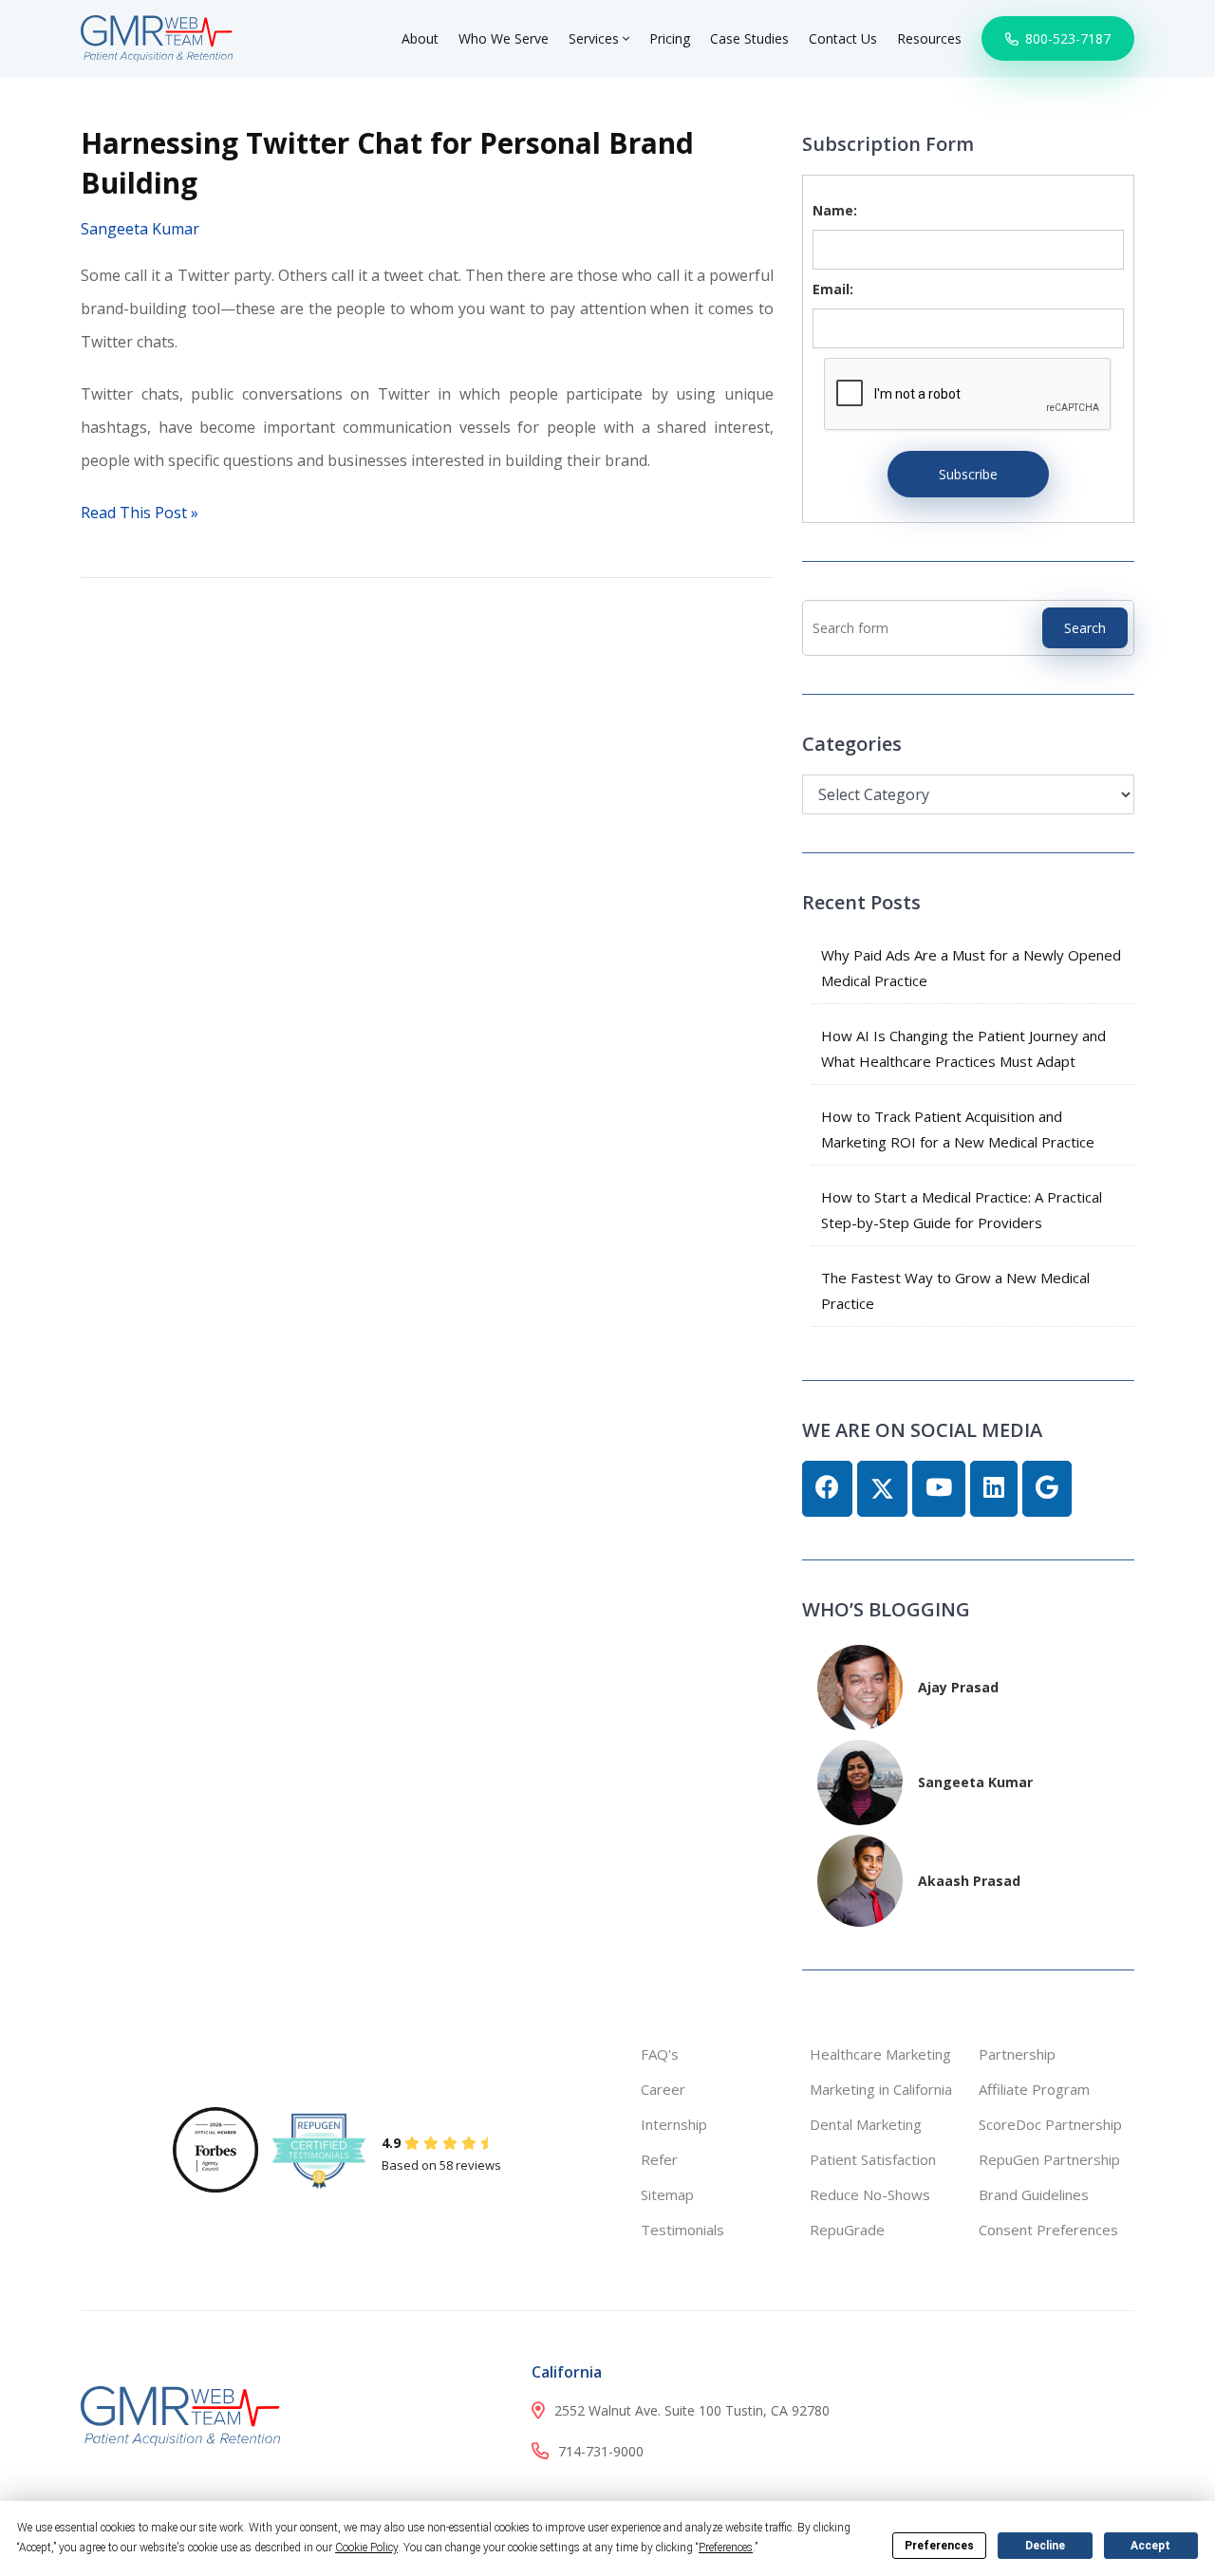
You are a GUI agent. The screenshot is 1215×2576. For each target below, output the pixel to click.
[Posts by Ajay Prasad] (860, 1685)
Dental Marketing (866, 2124)
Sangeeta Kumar (140, 229)
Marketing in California (881, 2089)
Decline (1045, 2546)
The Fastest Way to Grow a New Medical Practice (955, 1290)
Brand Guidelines (1034, 2194)
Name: (835, 210)
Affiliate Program (1034, 2089)
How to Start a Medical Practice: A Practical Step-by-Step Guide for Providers (962, 1210)
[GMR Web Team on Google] (1047, 1489)
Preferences (939, 2546)
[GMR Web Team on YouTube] (939, 1489)
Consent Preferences (1048, 2230)
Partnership (1017, 2054)
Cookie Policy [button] (366, 2548)
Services (596, 38)
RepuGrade (847, 2230)
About (420, 38)
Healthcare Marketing (880, 2054)
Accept (1150, 2546)
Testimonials (682, 2230)
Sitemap (667, 2194)
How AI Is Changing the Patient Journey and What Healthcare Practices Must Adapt (963, 1048)
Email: (833, 289)
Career (663, 2089)
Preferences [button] (726, 2548)
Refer (659, 2159)
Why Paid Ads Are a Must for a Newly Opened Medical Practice (971, 968)
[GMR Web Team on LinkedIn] (994, 1489)
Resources (929, 38)
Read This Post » (140, 513)
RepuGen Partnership (1049, 2159)
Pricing (670, 38)
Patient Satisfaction (873, 2159)
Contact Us (843, 38)
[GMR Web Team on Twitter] (882, 1489)
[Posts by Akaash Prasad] (860, 1879)
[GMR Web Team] (157, 37)
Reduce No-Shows (870, 2194)
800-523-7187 (1066, 38)
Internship (674, 2124)
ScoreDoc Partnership (1050, 2124)
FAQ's (660, 2054)
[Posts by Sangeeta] (860, 1780)
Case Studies (749, 38)
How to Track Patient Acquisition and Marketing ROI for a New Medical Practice (958, 1129)
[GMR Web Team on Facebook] (827, 1489)
